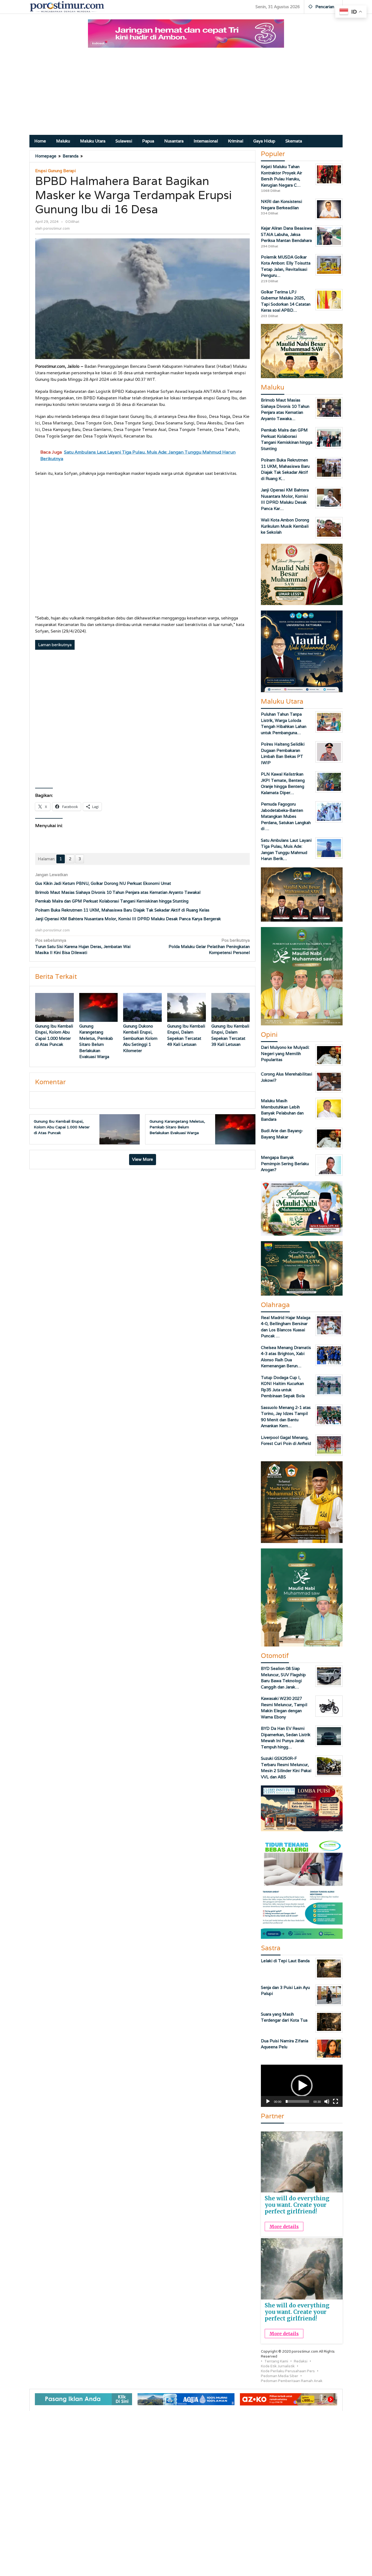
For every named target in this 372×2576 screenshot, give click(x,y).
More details (284, 2226)
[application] (302, 2086)
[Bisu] (327, 2101)
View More (143, 1159)
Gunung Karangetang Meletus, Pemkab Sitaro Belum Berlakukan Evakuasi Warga (177, 1127)
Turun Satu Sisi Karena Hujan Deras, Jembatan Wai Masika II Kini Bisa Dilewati (83, 946)
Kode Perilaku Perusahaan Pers (288, 2371)
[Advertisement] (186, 94)
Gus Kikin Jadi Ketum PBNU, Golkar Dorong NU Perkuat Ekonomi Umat (103, 883)
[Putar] (268, 2101)
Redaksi (301, 2361)
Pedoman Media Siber (280, 2376)
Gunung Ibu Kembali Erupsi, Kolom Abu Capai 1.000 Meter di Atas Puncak (62, 1127)
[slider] (297, 2101)
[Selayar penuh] (336, 2101)
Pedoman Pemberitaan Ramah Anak (292, 2381)
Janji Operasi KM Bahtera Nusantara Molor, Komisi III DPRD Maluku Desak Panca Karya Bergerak (128, 919)
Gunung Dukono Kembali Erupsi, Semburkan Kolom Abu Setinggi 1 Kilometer (140, 1038)
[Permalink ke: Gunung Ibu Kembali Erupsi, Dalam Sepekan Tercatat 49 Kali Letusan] (187, 1007)
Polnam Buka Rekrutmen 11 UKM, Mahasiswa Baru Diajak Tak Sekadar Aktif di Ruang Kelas (122, 910)
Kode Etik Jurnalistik (278, 2366)
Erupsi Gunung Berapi (55, 171)
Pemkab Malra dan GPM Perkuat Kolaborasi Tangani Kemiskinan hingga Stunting (112, 901)
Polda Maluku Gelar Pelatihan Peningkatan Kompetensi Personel (209, 946)
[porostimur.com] (67, 6)
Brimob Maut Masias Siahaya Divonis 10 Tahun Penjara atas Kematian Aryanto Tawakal (118, 892)
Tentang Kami (276, 2361)
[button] (302, 2086)
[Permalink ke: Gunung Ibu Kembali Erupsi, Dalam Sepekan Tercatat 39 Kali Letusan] (231, 1007)
